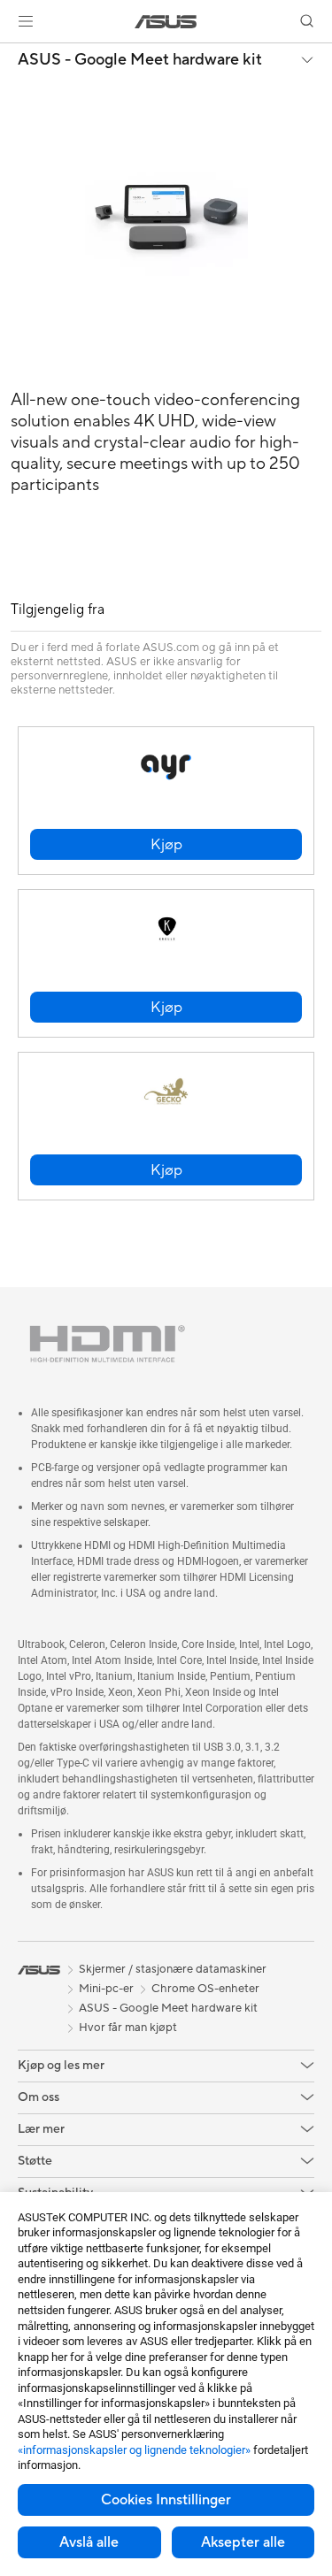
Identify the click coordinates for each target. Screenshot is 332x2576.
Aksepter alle (243, 2542)
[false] (166, 844)
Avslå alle (89, 2542)
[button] (26, 21)
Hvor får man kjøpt (128, 2028)
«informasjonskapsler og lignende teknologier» (134, 2450)
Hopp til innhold (11, 54)
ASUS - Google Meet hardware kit (140, 60)
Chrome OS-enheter (205, 1989)
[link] (166, 22)
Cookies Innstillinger (166, 2500)
